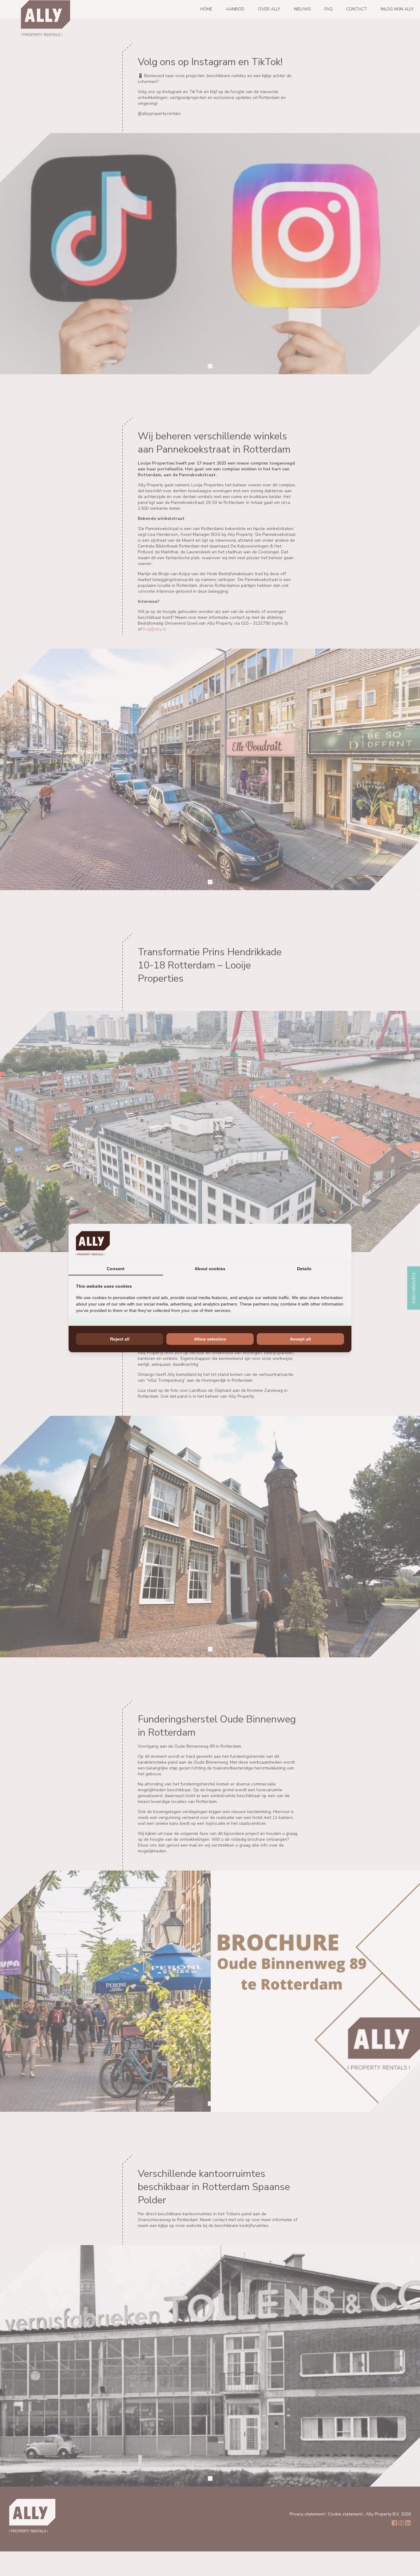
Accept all (300, 1339)
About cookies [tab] (210, 1269)
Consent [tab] (116, 1269)
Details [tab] (304, 1269)
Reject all (120, 1339)
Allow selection (210, 1339)
